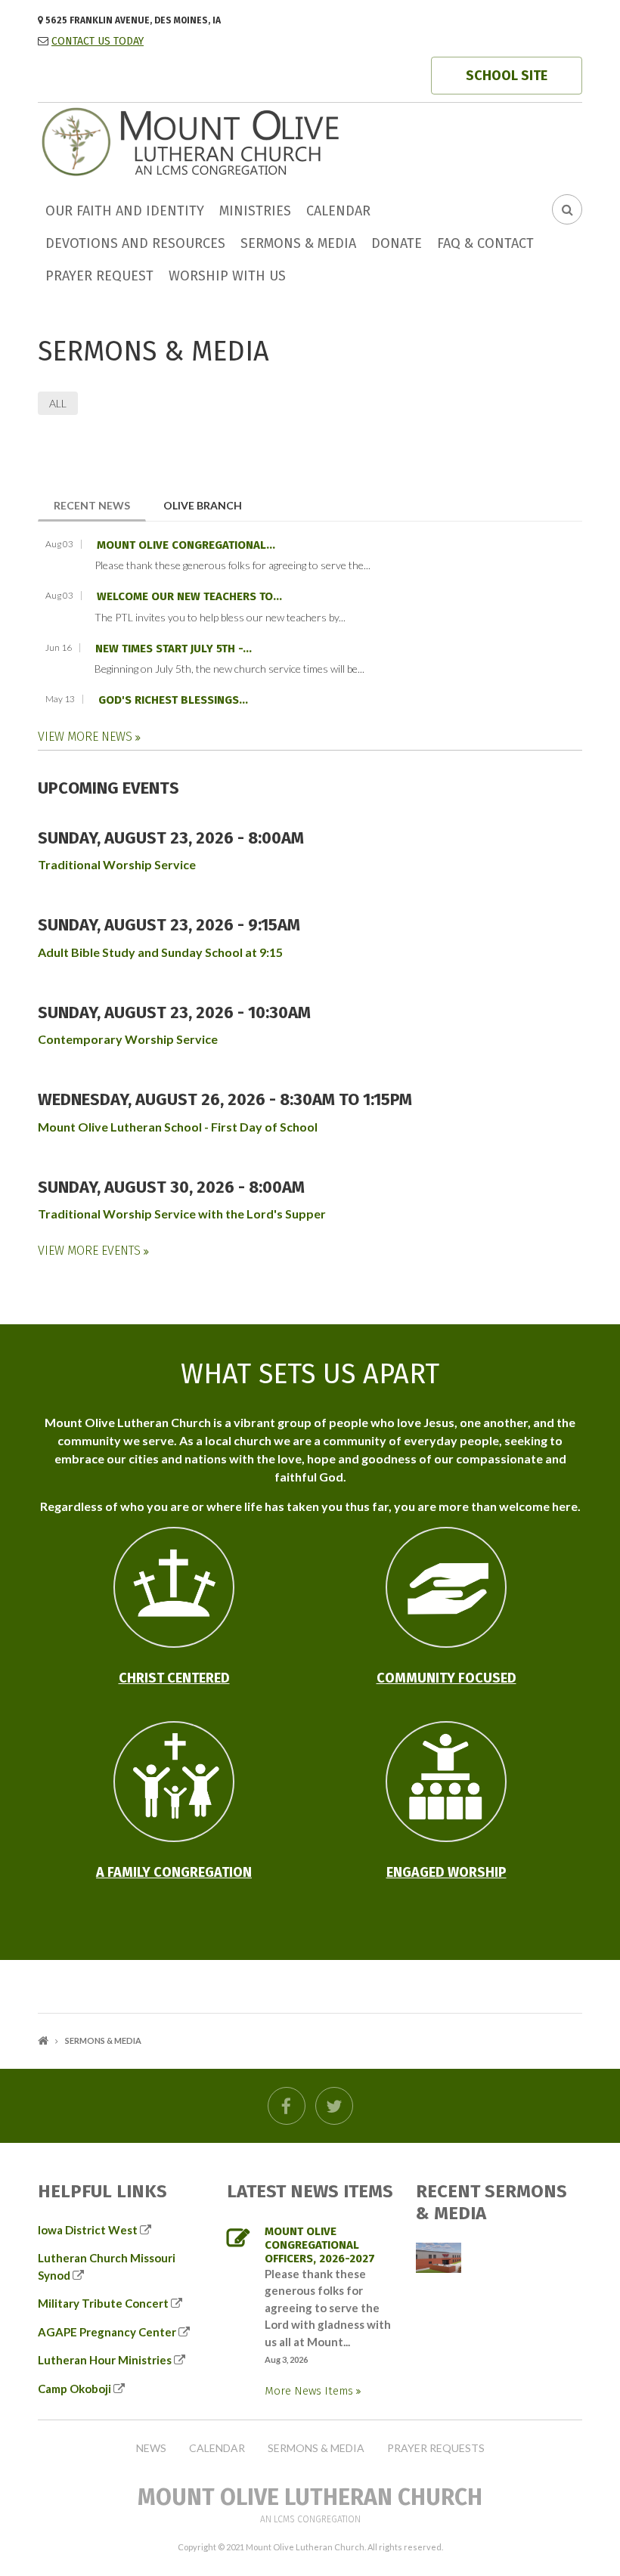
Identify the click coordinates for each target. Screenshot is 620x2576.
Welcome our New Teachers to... (189, 596)
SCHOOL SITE (507, 76)
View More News (87, 737)
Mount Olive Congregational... (186, 545)
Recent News (100, 505)
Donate (397, 243)
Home (43, 2040)
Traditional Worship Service (117, 864)
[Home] (246, 140)
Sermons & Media (298, 243)
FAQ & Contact (485, 243)
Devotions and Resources (135, 243)
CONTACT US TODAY (98, 41)
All (58, 403)
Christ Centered (174, 1678)
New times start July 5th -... (174, 649)
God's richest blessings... (173, 700)
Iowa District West (88, 2230)
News (151, 2448)
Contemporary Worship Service (128, 1039)
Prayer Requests (436, 2448)
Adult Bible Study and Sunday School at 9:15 (160, 952)
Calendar (338, 211)
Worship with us (227, 276)
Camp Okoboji (74, 2389)
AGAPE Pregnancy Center (107, 2332)
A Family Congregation (174, 1872)
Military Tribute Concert (103, 2303)
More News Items (310, 2391)
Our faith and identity (125, 211)
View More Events (91, 1251)
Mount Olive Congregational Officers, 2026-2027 (320, 2245)
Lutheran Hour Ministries (105, 2360)
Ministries (255, 211)
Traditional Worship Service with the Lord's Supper (182, 1214)
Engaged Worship (446, 1872)
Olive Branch (203, 505)
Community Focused (446, 1678)
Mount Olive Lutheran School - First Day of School (178, 1127)
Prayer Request (99, 276)
